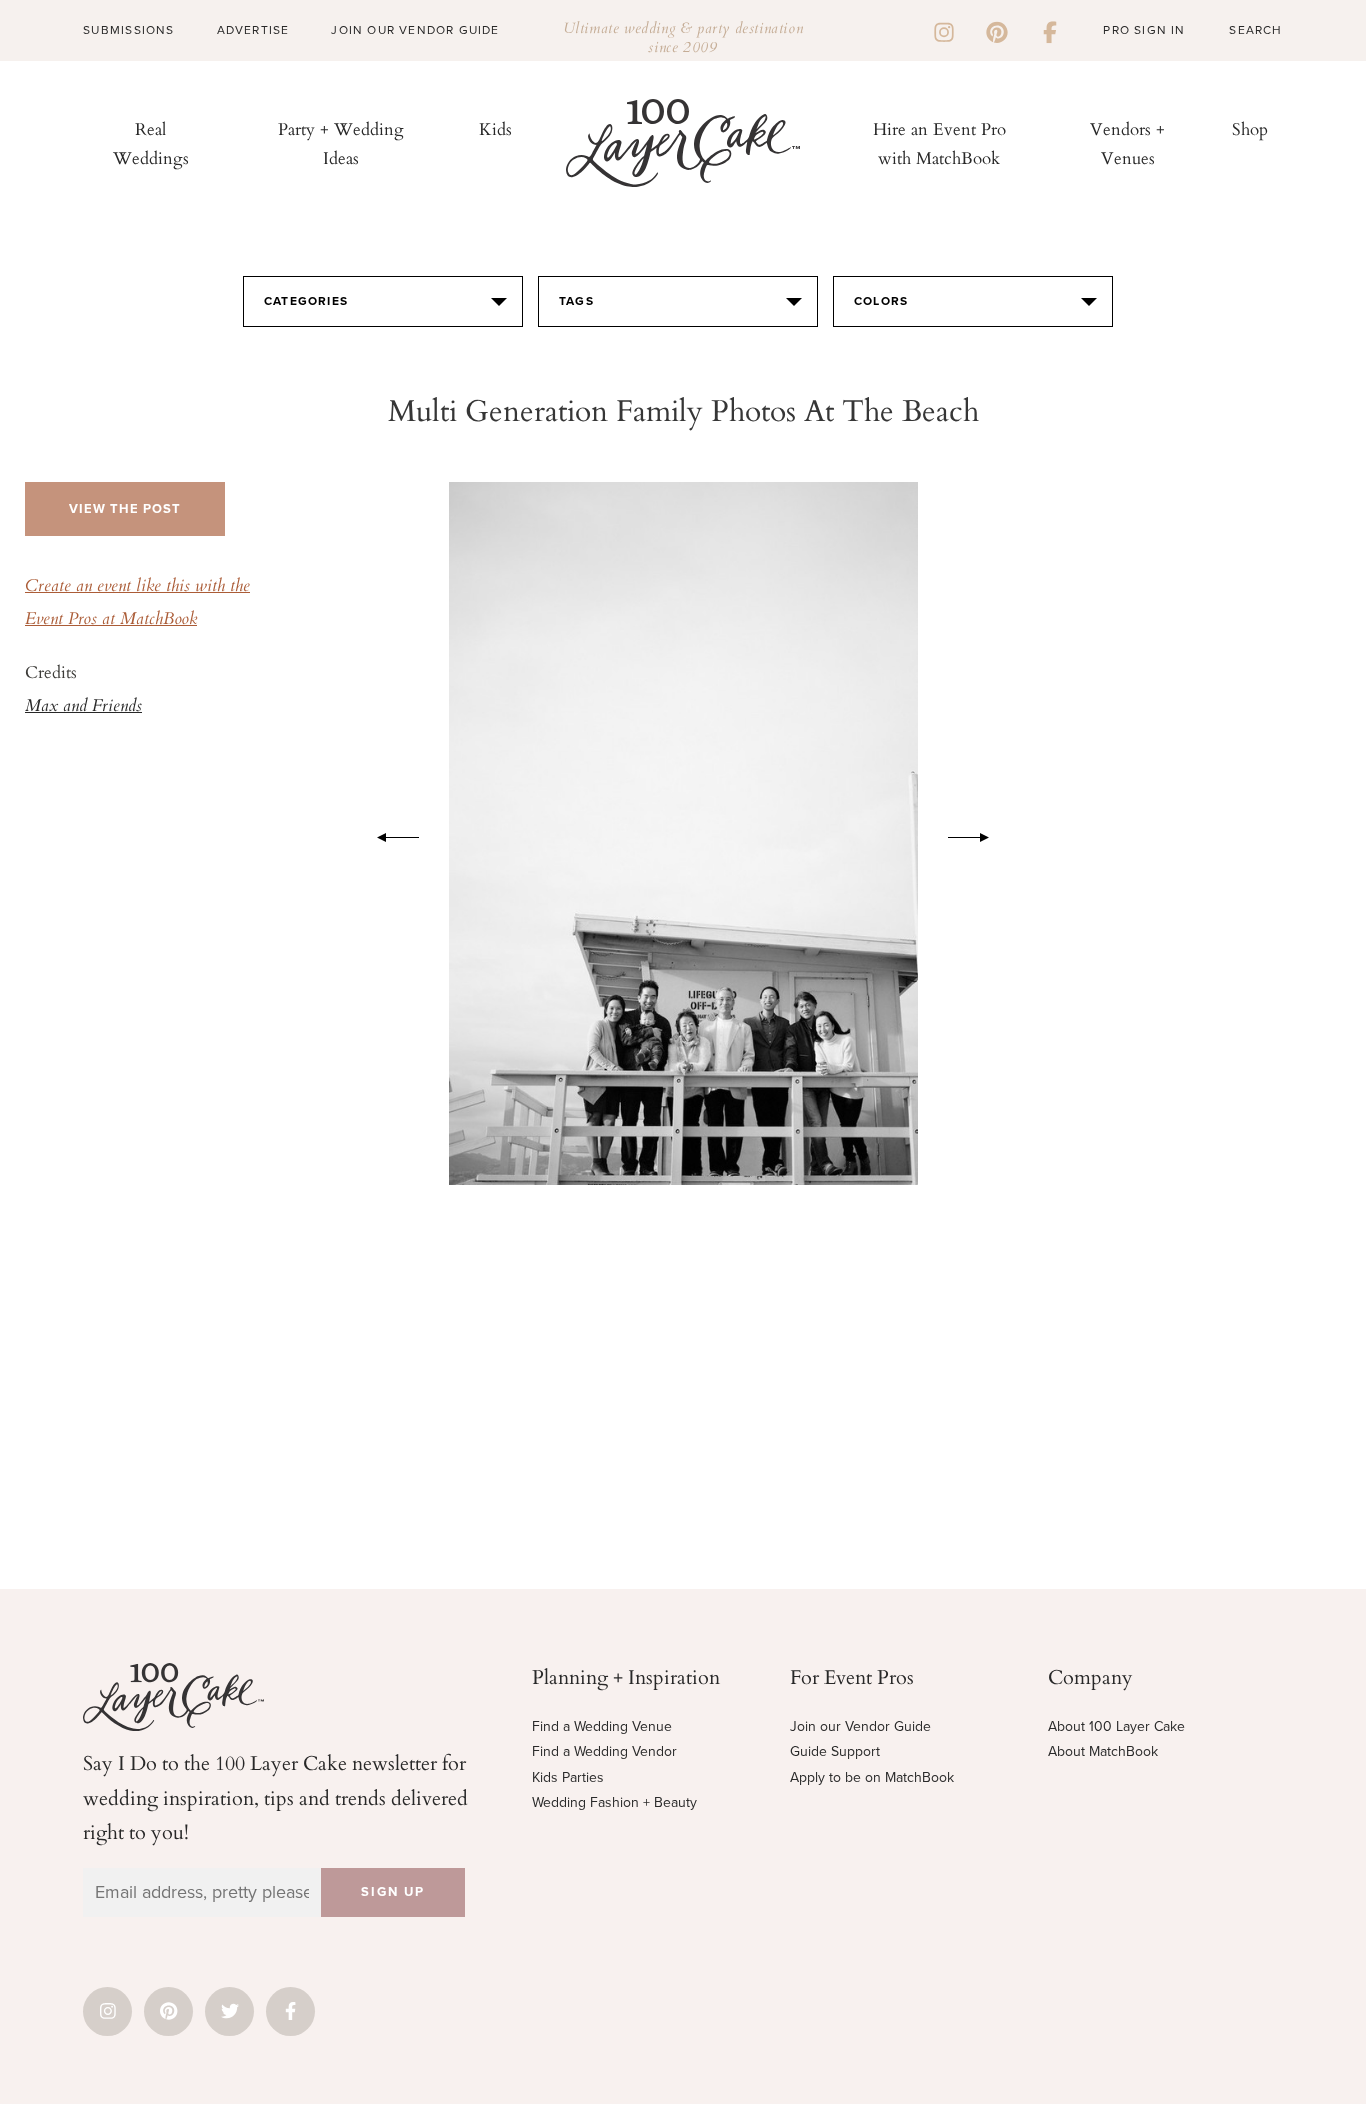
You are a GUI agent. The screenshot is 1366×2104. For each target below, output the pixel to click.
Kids (495, 128)
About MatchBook (1103, 1751)
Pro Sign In (1144, 30)
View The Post (125, 509)
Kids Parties (568, 1777)
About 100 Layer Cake (1116, 1726)
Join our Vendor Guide (860, 1726)
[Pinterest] (997, 30)
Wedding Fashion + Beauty (614, 1802)
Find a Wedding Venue (602, 1726)
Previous (388, 834)
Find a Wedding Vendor (604, 1751)
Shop (1250, 128)
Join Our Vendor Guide (415, 30)
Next (979, 834)
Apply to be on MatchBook (872, 1777)
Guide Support (835, 1751)
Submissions (128, 30)
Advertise (253, 30)
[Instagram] (944, 30)
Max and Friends (83, 707)
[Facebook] (1050, 30)
